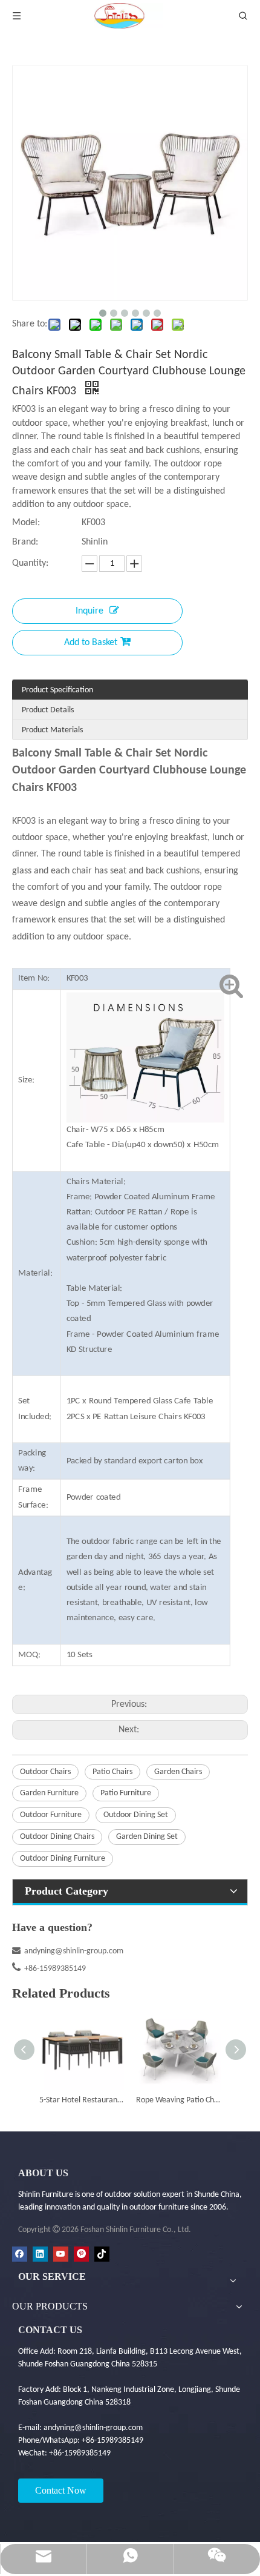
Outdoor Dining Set (136, 1815)
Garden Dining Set (147, 1837)
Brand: (25, 542)
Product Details (48, 710)
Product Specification (57, 690)
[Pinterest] (81, 2254)
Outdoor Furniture (51, 1815)
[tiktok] (102, 2254)
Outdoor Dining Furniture (63, 1859)
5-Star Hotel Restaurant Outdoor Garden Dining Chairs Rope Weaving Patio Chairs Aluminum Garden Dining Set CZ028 (82, 2100)
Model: (26, 523)
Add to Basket (91, 643)
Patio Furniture (126, 1793)
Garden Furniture (49, 1793)
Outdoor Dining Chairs (57, 1837)
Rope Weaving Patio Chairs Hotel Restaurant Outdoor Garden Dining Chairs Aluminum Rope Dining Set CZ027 (178, 2100)
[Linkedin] (40, 2254)
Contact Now (61, 2490)
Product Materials (52, 730)
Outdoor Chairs (45, 1772)
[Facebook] (20, 2254)
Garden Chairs (178, 1772)
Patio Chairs (112, 1772)
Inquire (89, 611)
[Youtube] (61, 2254)
